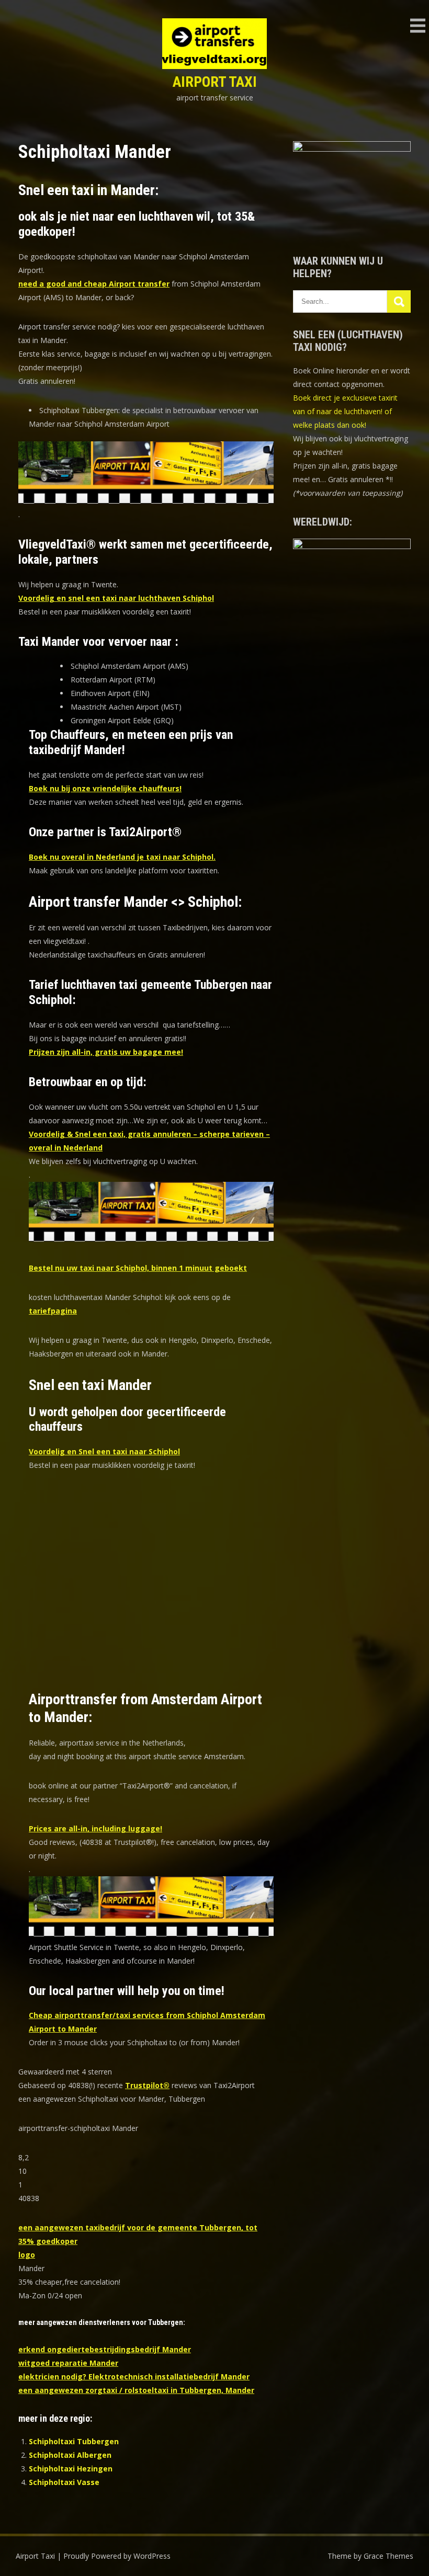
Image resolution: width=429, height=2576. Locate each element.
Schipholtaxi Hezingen (71, 2469)
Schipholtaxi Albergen (70, 2455)
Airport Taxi (215, 82)
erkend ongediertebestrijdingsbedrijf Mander (105, 2349)
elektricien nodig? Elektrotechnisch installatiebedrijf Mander (134, 2376)
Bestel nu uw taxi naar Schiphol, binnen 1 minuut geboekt (138, 1268)
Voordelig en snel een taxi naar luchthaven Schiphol (116, 598)
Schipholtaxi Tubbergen (74, 2441)
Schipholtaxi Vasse (64, 2482)
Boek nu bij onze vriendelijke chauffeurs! (105, 788)
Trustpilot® (147, 2085)
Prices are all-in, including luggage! (95, 1828)
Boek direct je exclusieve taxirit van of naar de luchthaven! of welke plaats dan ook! (345, 411)
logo (27, 2255)
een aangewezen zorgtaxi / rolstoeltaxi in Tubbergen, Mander (136, 2390)
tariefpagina (53, 1311)
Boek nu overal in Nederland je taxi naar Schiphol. (122, 857)
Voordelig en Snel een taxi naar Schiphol (104, 1451)
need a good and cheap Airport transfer (94, 284)
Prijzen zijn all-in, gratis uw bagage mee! (106, 1052)
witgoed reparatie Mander (68, 2363)
